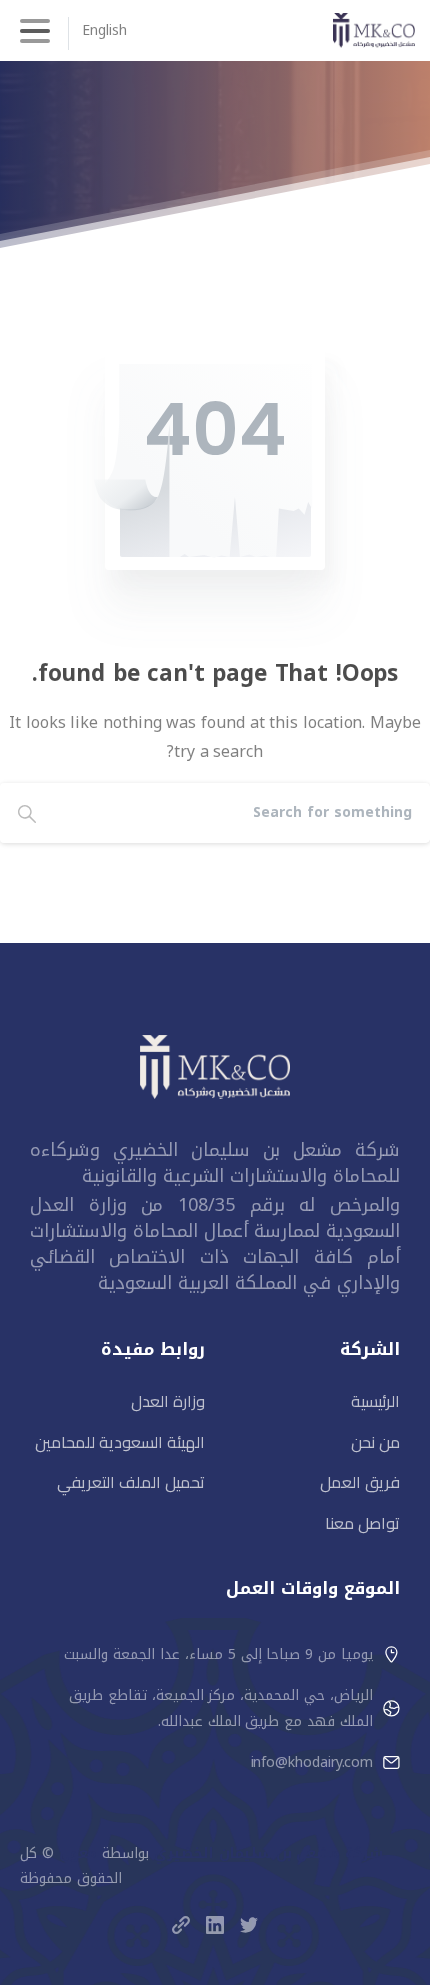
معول (78, 1853)
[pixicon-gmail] (181, 1924)
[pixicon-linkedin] (215, 1924)
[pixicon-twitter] (249, 1924)
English (104, 30)
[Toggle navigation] (35, 31)
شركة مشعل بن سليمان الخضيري (269, 1853)
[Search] (27, 813)
